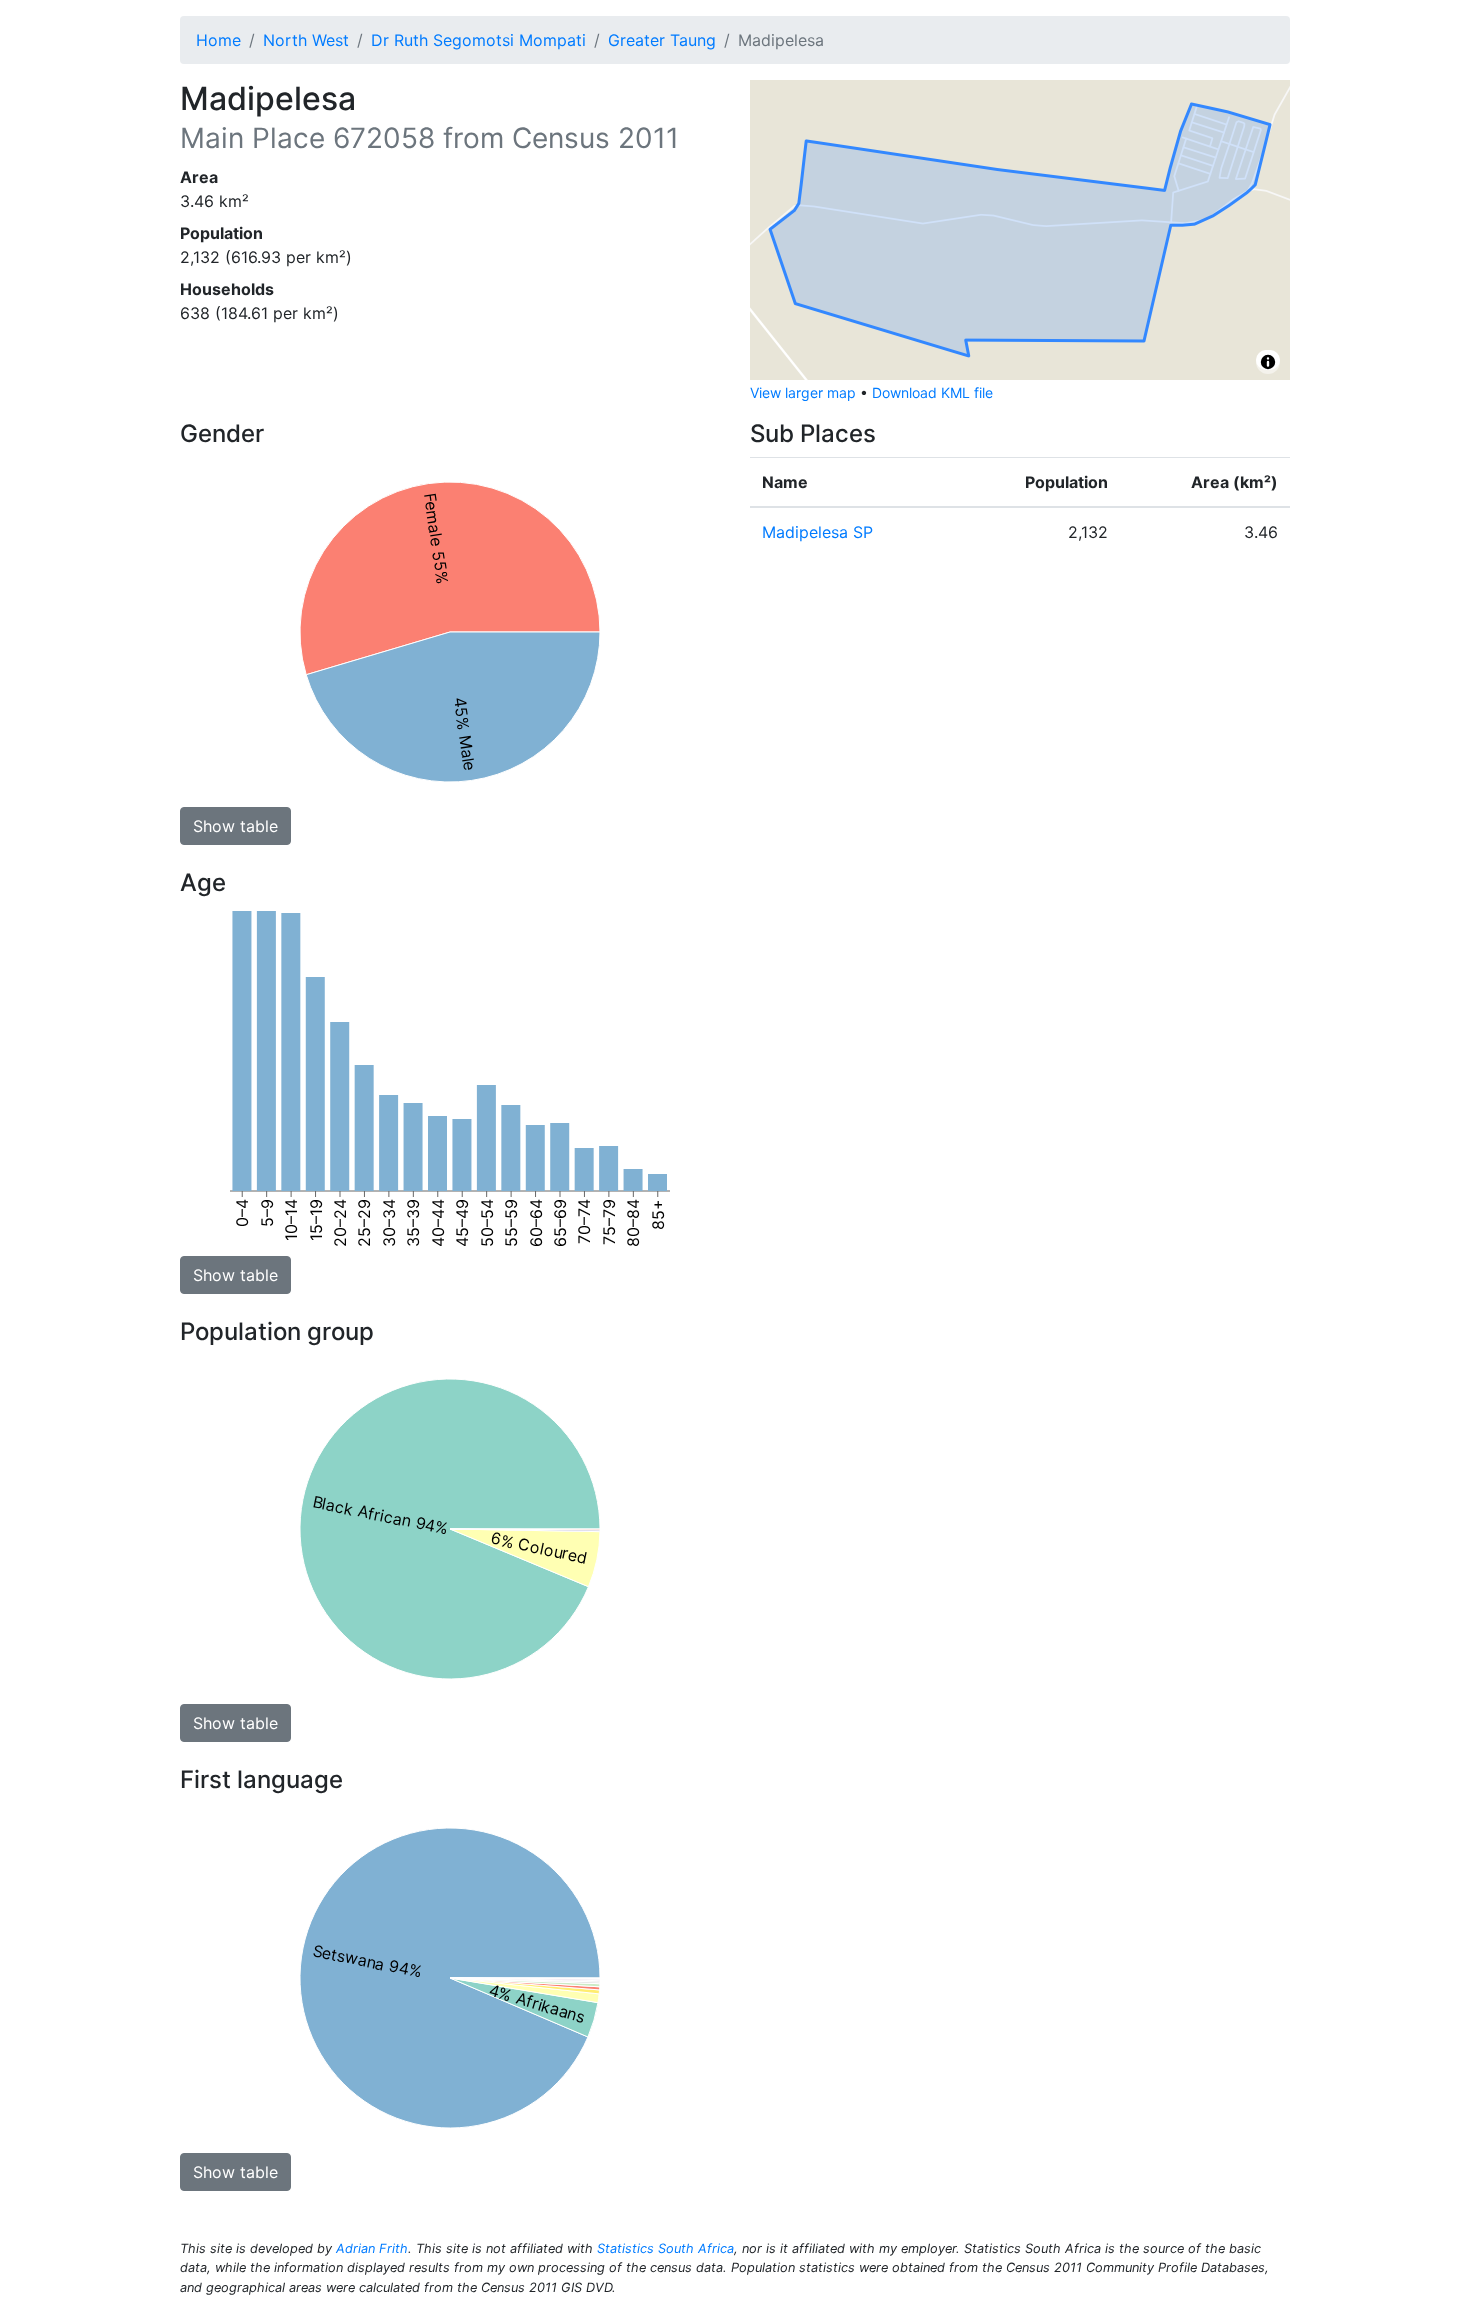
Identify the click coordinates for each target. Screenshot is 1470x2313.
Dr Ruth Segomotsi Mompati (478, 40)
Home (218, 40)
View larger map (803, 392)
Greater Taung (662, 40)
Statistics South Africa (665, 2248)
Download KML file (932, 392)
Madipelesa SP (817, 532)
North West (306, 40)
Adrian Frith (372, 2248)
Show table (235, 826)
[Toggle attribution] (1268, 362)
